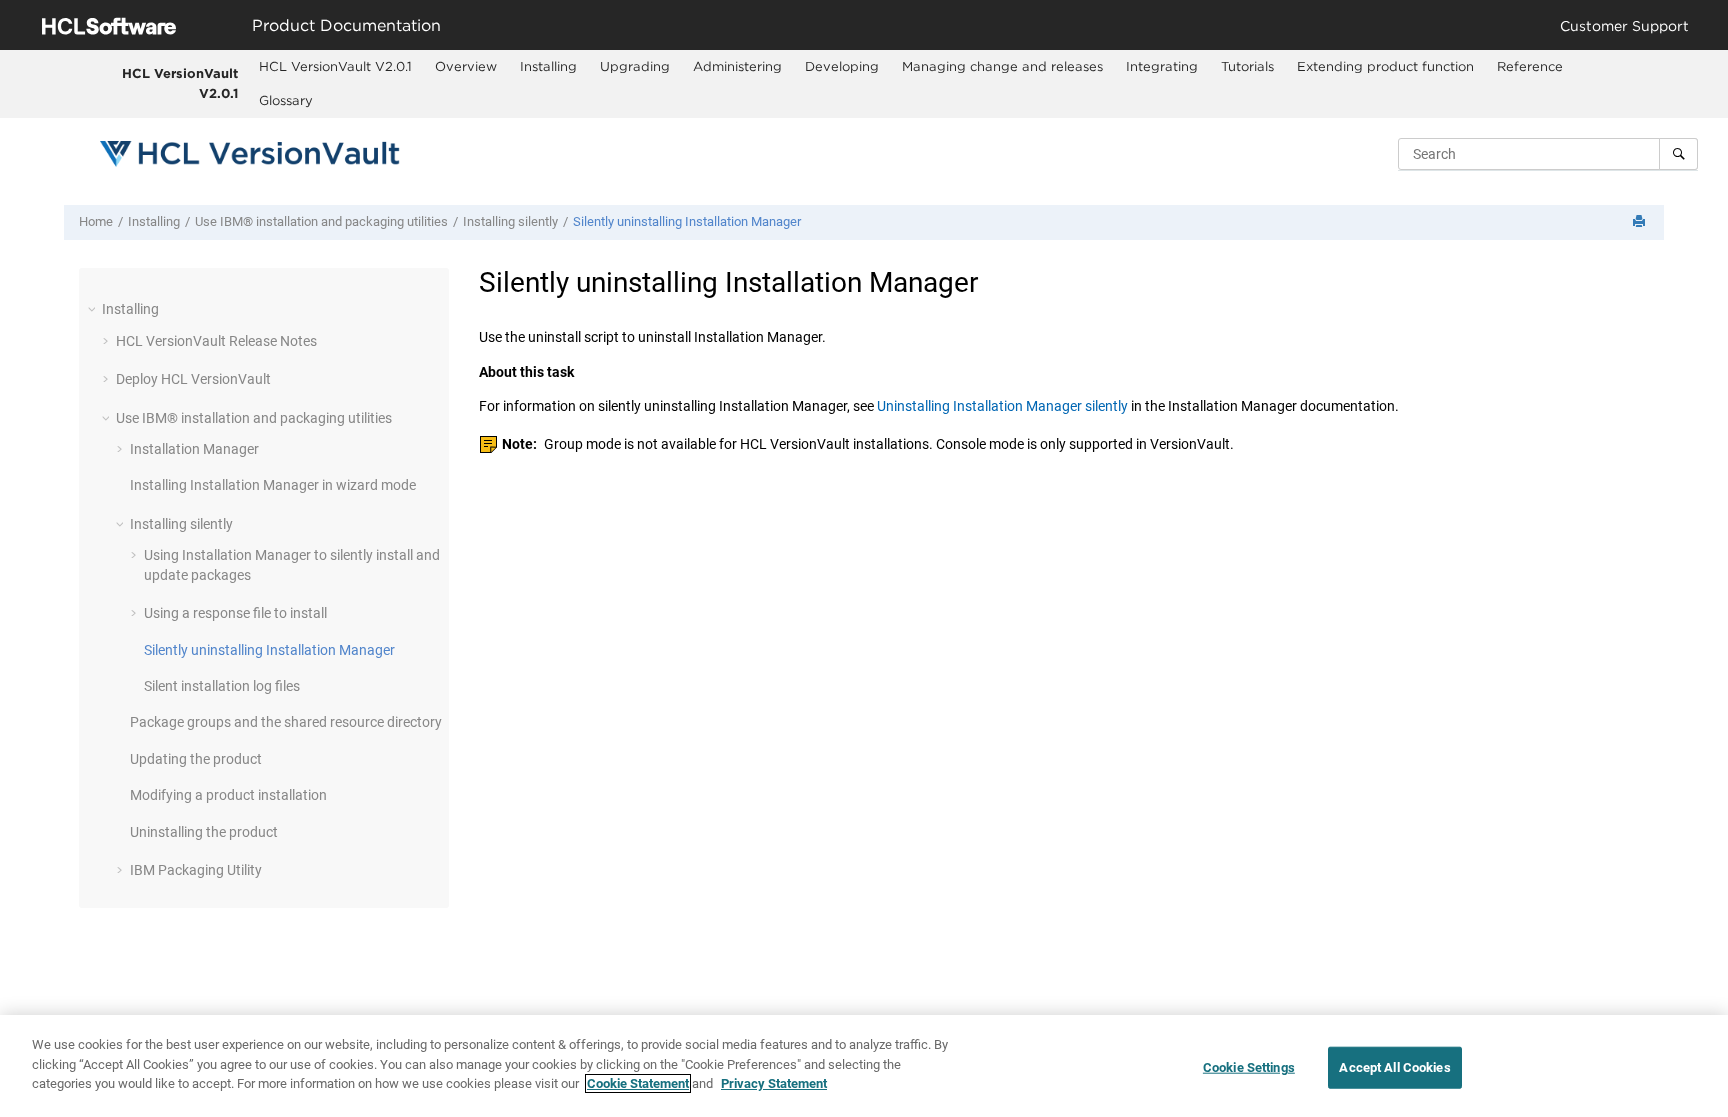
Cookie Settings (1249, 1067)
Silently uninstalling (687, 221)
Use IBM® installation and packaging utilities (321, 221)
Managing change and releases (1002, 66)
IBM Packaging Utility (196, 870)
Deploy (193, 379)
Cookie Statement (638, 1083)
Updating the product (196, 759)
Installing (548, 66)
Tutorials (1247, 66)
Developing (842, 66)
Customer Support (1624, 25)
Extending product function (1385, 66)
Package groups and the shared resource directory (286, 722)
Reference (1530, 66)
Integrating (1162, 66)
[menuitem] (336, 67)
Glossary (286, 100)
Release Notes (216, 341)
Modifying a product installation (228, 795)
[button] (94, 309)
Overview (466, 66)
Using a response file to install (235, 613)
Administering (737, 66)
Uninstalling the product (204, 832)
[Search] (1678, 154)
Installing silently (510, 221)
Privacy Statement (774, 1083)
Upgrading (635, 66)
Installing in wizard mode (273, 485)
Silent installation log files (222, 686)
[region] (864, 1066)
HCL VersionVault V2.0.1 (180, 83)
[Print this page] (1641, 222)
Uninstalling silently (1002, 406)
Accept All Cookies (1394, 1067)
